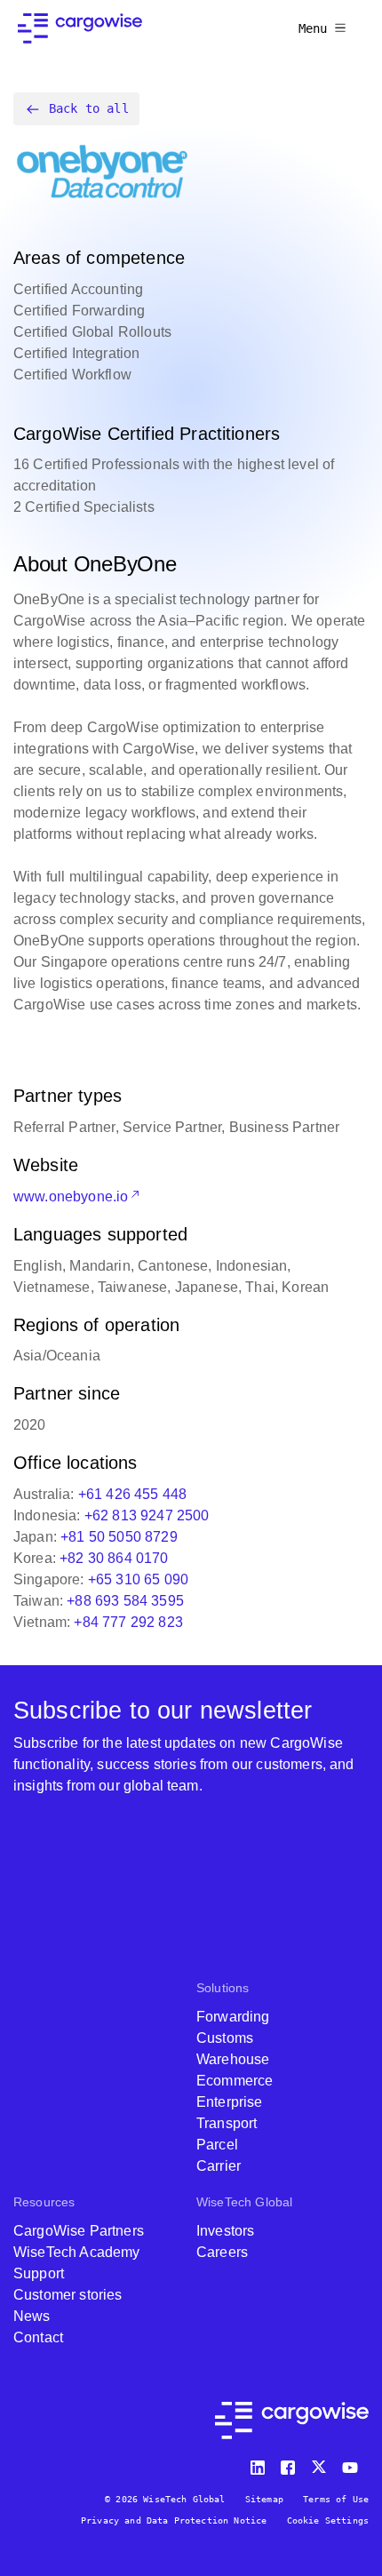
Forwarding (233, 2017)
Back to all (89, 108)
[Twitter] (321, 2464)
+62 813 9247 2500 (147, 1515)
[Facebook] (290, 2464)
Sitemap (264, 2499)
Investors (225, 2231)
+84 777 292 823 (128, 1622)
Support (39, 2273)
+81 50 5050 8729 (119, 1537)
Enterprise (230, 2102)
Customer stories (68, 2295)
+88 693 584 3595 (125, 1601)
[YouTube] (354, 2464)
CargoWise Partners (79, 2231)
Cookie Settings (328, 2520)
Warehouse (233, 2059)
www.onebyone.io (71, 1196)
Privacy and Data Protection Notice (174, 2520)
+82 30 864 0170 (114, 1558)
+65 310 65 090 (138, 1579)
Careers (222, 2252)
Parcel (217, 2145)
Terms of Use (336, 2499)
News (32, 2316)
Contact (38, 2337)
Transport (227, 2123)
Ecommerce (235, 2081)
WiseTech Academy (77, 2252)
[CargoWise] (80, 28)
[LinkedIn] (260, 2464)
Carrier (219, 2166)
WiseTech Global (244, 2202)
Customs (225, 2038)
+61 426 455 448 (132, 1494)
